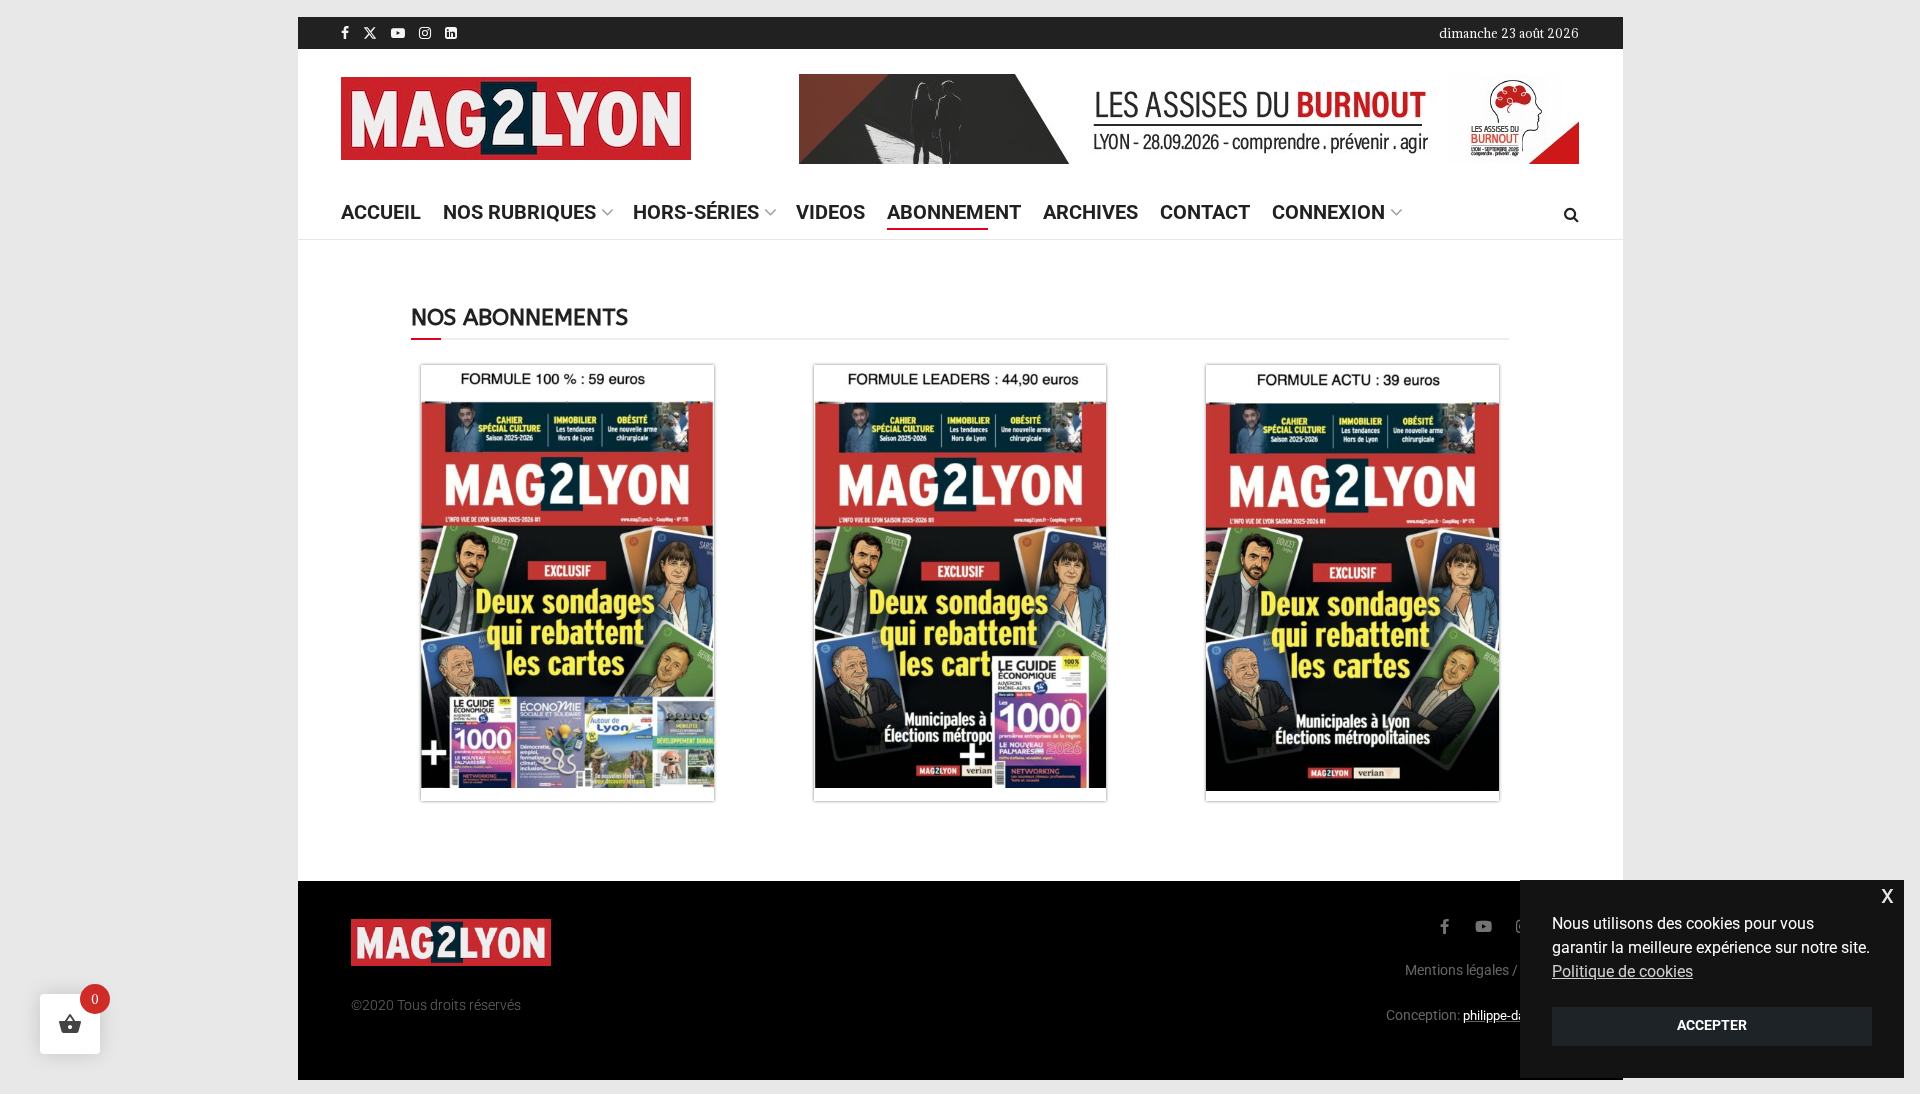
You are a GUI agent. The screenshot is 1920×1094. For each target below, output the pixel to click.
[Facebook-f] (1444, 926)
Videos (830, 212)
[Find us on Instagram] (425, 33)
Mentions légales (1457, 970)
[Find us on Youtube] (398, 33)
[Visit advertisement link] (1189, 119)
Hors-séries (696, 212)
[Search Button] (1571, 214)
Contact (1205, 212)
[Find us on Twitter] (370, 33)
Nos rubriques (519, 212)
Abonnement (954, 212)
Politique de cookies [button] (1622, 971)
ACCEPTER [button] (1712, 1025)
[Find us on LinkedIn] (451, 33)
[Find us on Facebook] (345, 33)
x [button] (1887, 894)
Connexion (1328, 212)
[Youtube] (1483, 926)
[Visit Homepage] (516, 118)
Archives (1090, 212)
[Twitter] (1405, 926)
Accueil (381, 212)
